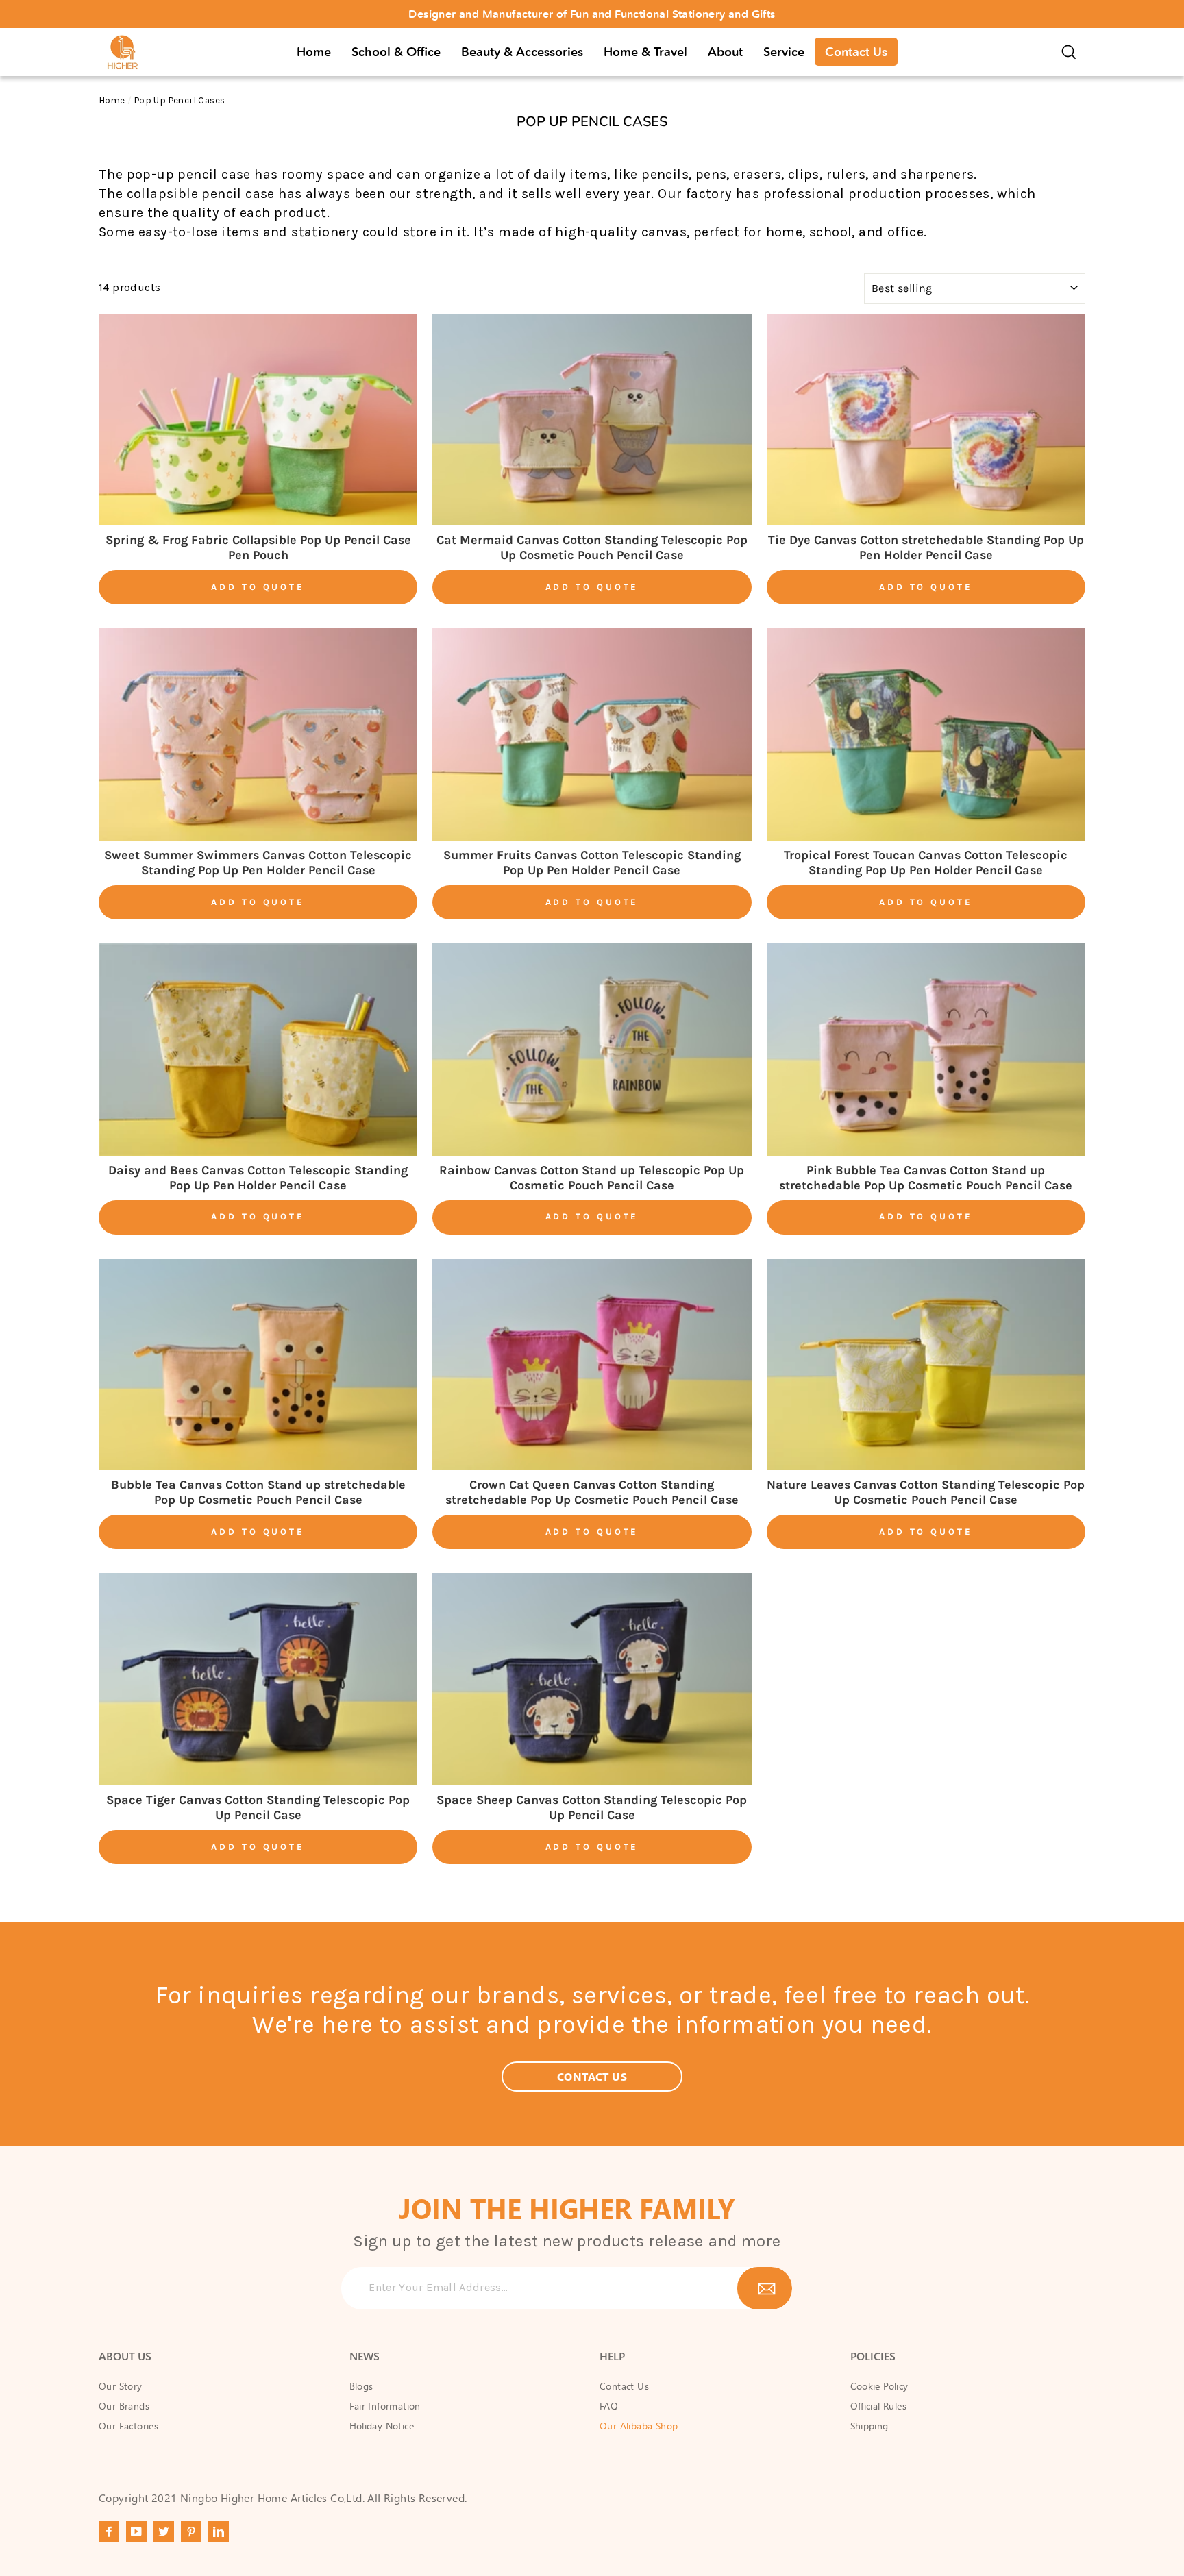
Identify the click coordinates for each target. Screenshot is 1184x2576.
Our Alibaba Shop (639, 2426)
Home (314, 52)
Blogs (361, 2386)
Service (784, 52)
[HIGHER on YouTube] (136, 2531)
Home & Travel (645, 52)
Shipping (870, 2426)
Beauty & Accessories (522, 52)
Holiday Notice (382, 2426)
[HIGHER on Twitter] (164, 2531)
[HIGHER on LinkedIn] (219, 2531)
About (725, 52)
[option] (592, 14)
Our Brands (124, 2406)
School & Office (396, 52)
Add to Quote (258, 587)
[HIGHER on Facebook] (109, 2531)
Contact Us (856, 52)
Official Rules (879, 2406)
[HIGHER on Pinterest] (191, 2531)
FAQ (609, 2406)
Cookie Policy (879, 2386)
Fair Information (385, 2406)
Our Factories (128, 2426)
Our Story (121, 2386)
